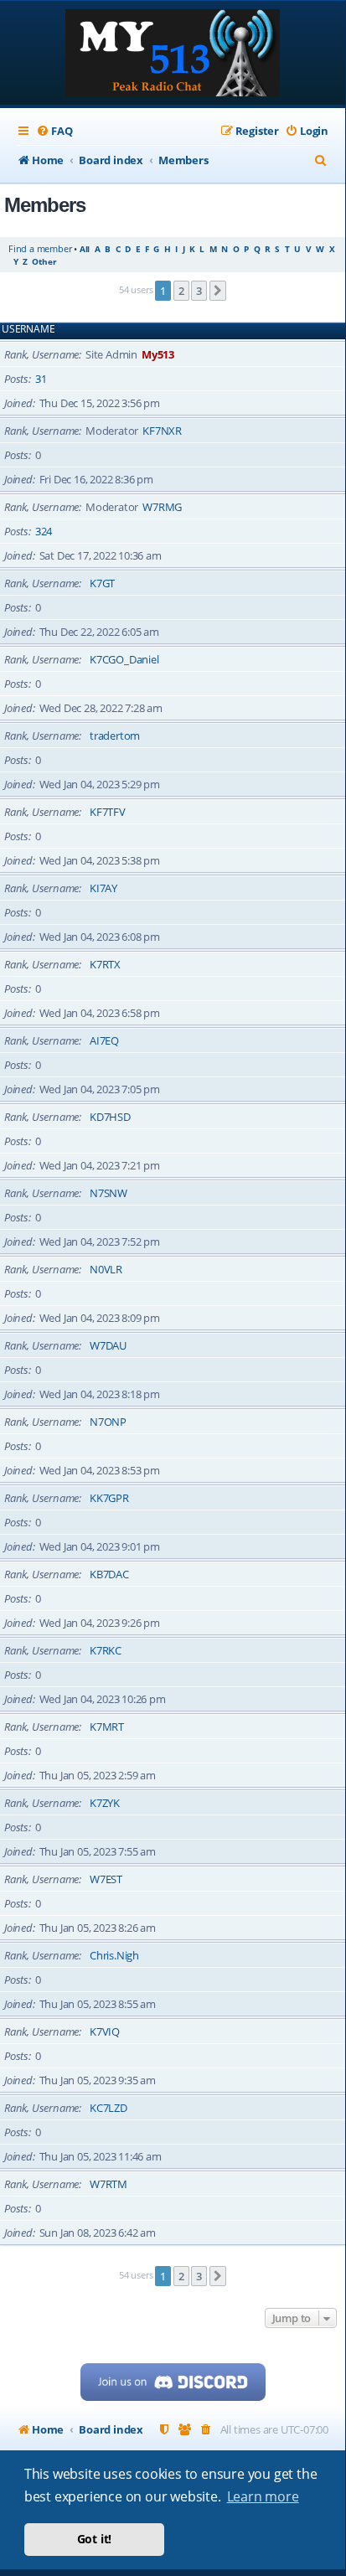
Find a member (40, 248)
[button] (218, 291)
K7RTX (105, 964)
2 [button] (181, 291)
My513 (158, 354)
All (85, 249)
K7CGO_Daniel (124, 659)
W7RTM (108, 2184)
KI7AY (103, 888)
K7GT (102, 583)
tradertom (115, 736)
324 (44, 531)
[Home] (173, 54)
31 (41, 379)
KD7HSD (110, 1117)
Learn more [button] (263, 2496)
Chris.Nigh (114, 1955)
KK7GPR (109, 1498)
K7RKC (106, 1650)
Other (44, 261)
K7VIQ (105, 2031)
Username (28, 329)
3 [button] (199, 291)
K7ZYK (105, 1803)
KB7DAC (109, 1574)
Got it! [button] (95, 2539)
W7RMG (162, 507)
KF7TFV (108, 812)
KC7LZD (108, 2108)
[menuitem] (54, 131)
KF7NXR (162, 431)
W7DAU (108, 1345)
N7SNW (108, 1193)
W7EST (106, 1879)
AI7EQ (104, 1040)
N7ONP (108, 1422)
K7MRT (107, 1727)
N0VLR (106, 1269)
